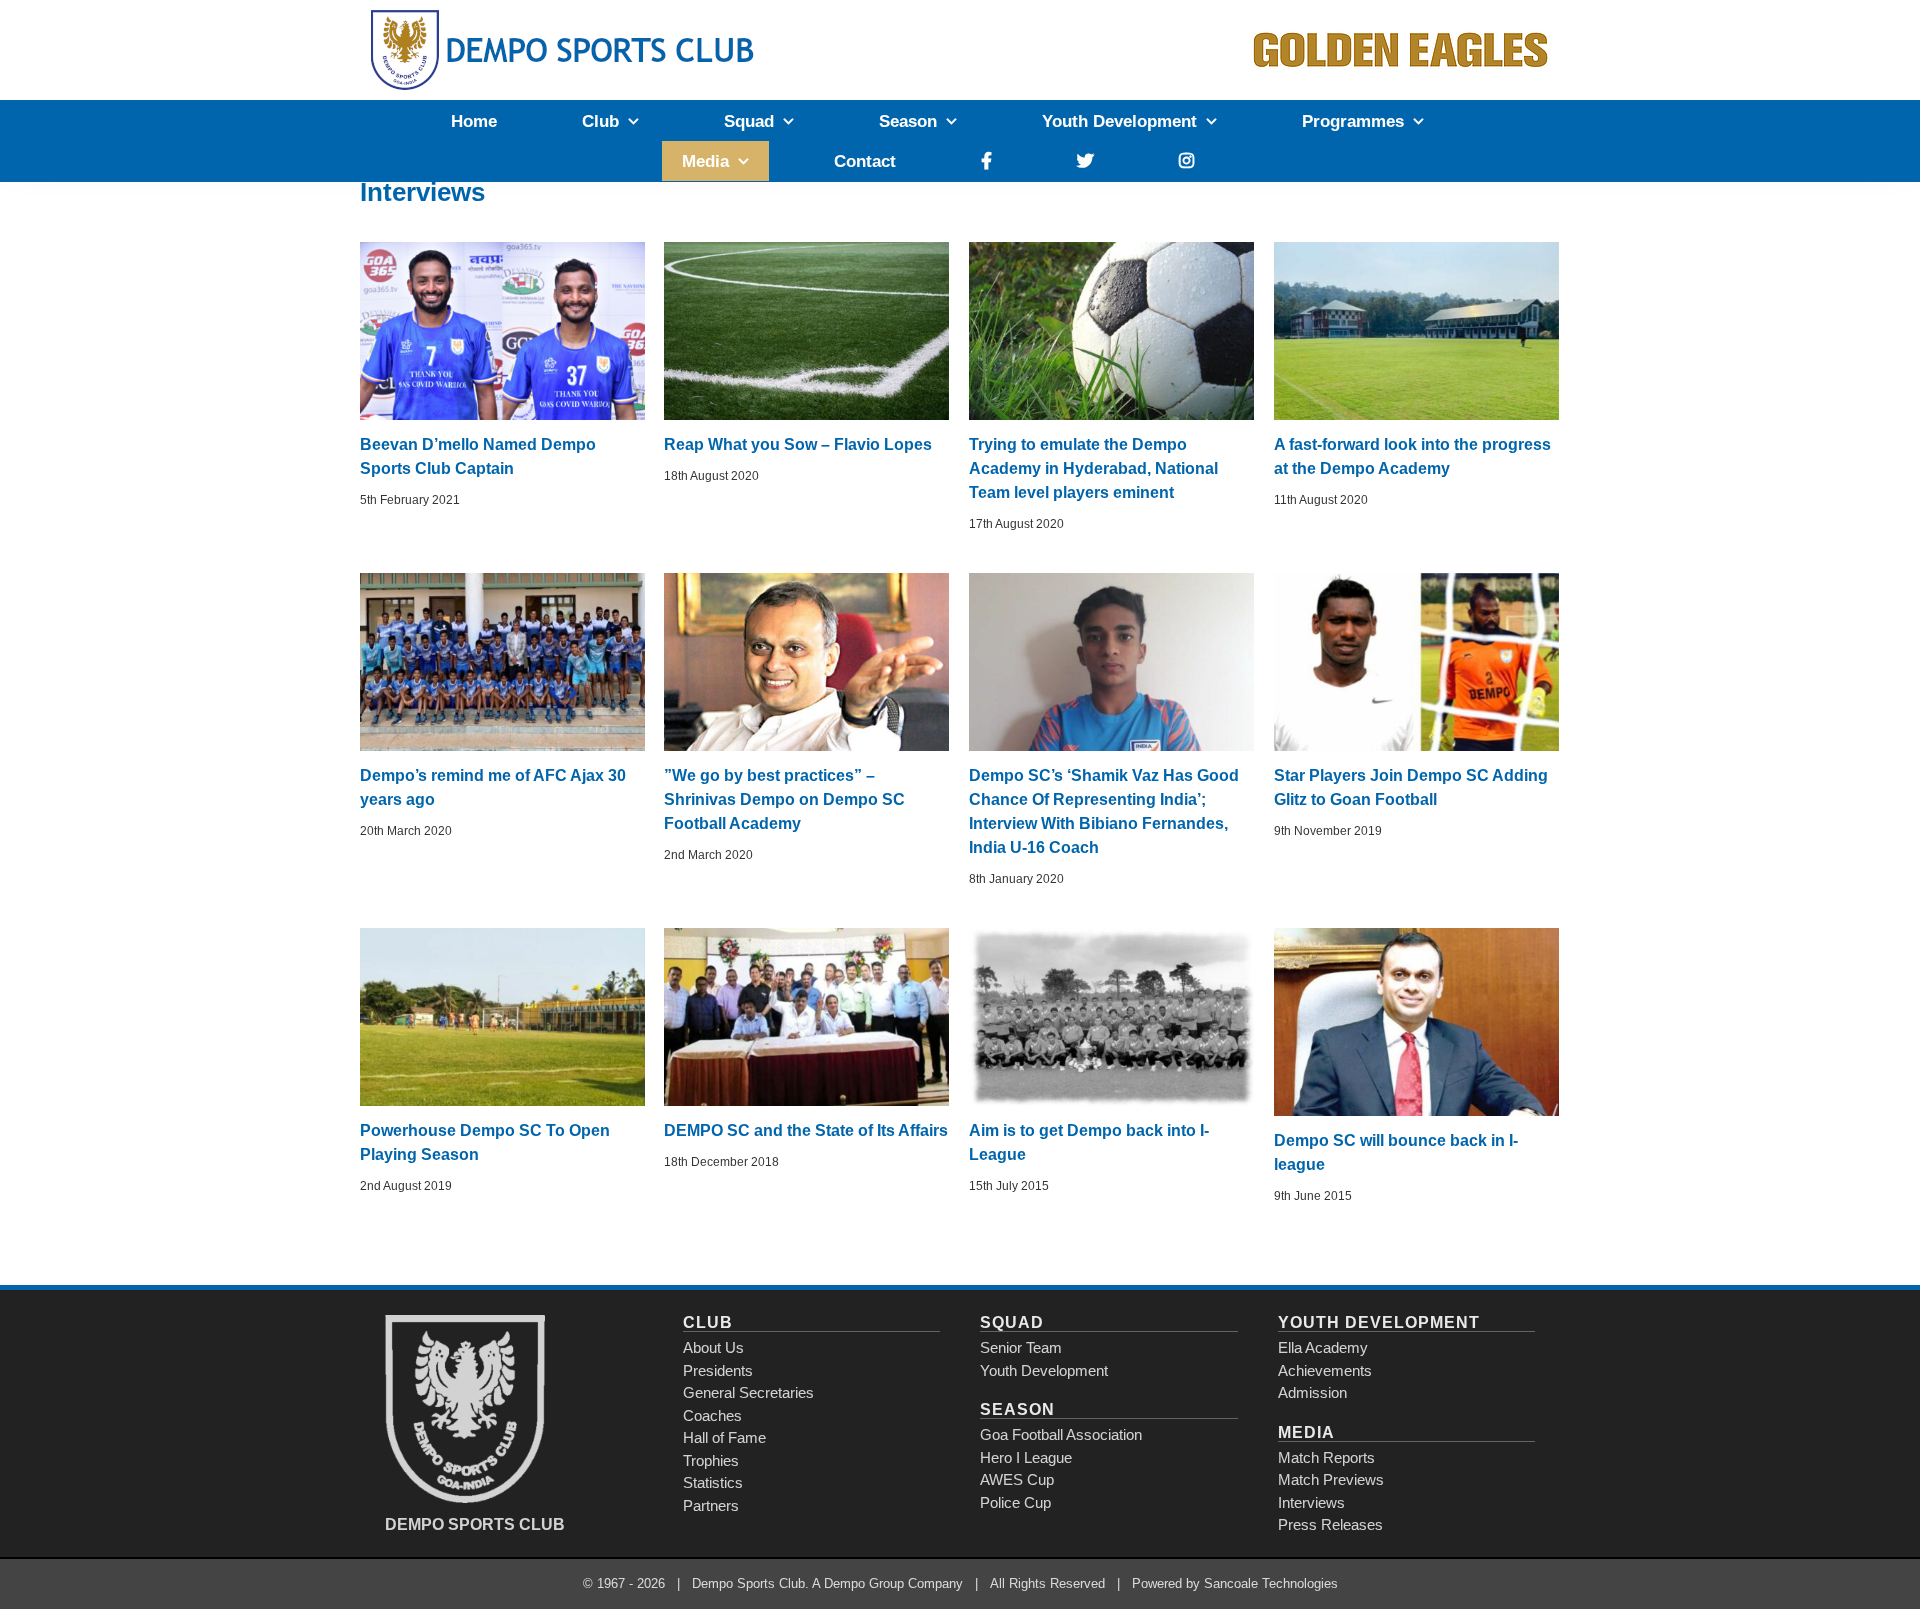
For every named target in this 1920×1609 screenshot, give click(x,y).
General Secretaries (748, 1392)
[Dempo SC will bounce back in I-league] (1416, 1022)
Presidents (718, 1370)
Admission (1312, 1392)
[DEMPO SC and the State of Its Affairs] (806, 1017)
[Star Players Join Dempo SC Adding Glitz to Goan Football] (1416, 662)
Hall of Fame (724, 1437)
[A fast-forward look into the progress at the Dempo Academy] (1416, 331)
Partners (711, 1505)
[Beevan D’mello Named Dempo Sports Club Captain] (502, 331)
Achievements (1325, 1370)
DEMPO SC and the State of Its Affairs (806, 1130)
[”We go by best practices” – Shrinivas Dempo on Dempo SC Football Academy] (806, 662)
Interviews (1311, 1502)
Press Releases (1330, 1524)
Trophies (711, 1460)
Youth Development (1044, 1370)
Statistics (713, 1482)
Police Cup (1015, 1502)
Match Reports (1326, 1457)
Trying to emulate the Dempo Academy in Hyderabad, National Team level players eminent (1093, 468)
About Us (713, 1347)
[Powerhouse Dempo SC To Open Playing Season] (502, 1017)
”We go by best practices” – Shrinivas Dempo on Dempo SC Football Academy (784, 799)
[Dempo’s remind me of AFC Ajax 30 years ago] (502, 662)
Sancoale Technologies (1271, 1583)
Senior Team (1021, 1347)
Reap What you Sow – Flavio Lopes (798, 444)
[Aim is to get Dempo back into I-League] (1111, 1017)
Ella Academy (1323, 1347)
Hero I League (1026, 1457)
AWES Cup (1017, 1479)
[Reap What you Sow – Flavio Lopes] (806, 331)
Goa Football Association (1061, 1434)
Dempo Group (864, 1583)
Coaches (712, 1415)
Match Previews (1331, 1479)
